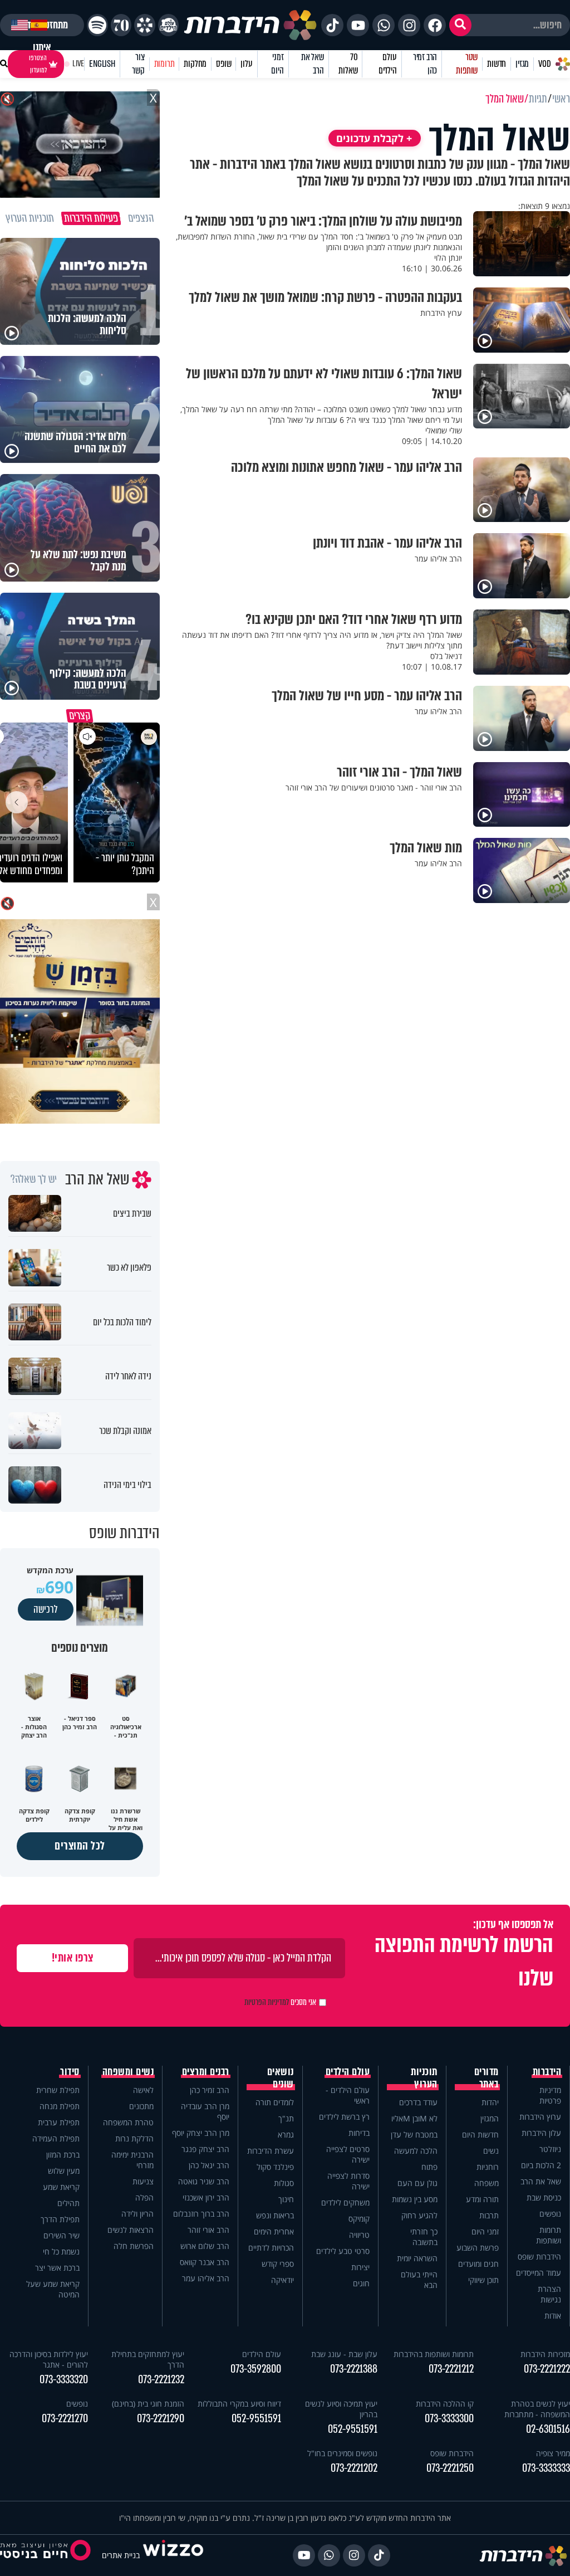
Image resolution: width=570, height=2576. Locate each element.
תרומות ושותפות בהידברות (434, 2354)
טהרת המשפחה (128, 2122)
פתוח (429, 2167)
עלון (246, 64)
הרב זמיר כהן (425, 64)
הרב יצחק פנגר (205, 2149)
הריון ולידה (137, 2214)
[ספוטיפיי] (97, 25)
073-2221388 (354, 2369)
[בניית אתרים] (173, 2555)
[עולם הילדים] (168, 25)
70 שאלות (348, 64)
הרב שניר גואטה (204, 2181)
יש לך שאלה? (34, 1179)
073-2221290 (161, 2419)
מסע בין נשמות (415, 2199)
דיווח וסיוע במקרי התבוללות (239, 2404)
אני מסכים (280, 2002)
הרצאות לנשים (131, 2230)
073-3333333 (546, 2468)
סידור (70, 2072)
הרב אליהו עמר (206, 2278)
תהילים (68, 2203)
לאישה (143, 2090)
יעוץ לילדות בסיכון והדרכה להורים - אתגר (49, 2359)
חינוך (286, 2199)
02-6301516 (548, 2429)
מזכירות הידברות (545, 2354)
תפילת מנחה (60, 2106)
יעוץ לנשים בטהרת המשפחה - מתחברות (537, 2409)
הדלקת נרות (134, 2138)
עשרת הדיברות (271, 2151)
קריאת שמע (61, 2187)
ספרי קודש (278, 2264)
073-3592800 (255, 2369)
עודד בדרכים (418, 2102)
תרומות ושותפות (549, 2235)
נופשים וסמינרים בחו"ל (342, 2453)
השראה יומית (417, 2258)
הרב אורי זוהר (208, 2230)
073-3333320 (64, 2380)
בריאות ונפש (275, 2215)
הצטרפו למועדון (38, 64)
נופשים (550, 2214)
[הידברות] (250, 25)
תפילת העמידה (56, 2138)
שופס (223, 64)
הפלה (144, 2197)
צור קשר (138, 64)
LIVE (78, 64)
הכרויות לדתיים (271, 2248)
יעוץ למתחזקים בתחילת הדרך (148, 2359)
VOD (544, 64)
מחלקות (195, 64)
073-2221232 (161, 2380)
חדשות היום (480, 2135)
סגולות (284, 2183)
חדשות (497, 64)
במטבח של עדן (414, 2135)
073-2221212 (451, 2369)
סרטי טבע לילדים (343, 2251)
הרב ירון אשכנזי (206, 2197)
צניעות (143, 2181)
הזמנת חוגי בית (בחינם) (148, 2404)
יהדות (490, 2102)
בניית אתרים (121, 2555)
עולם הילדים (388, 64)
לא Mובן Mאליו (414, 2118)
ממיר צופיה (553, 2453)
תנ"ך (286, 2118)
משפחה (487, 2183)
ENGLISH (102, 64)
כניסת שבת (544, 2197)
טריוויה (359, 2235)
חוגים (361, 2283)
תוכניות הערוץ (424, 2078)
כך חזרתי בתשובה (424, 2237)
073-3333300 (449, 2419)
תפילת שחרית (58, 2090)
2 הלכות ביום (541, 2165)
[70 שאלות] (121, 25)
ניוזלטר (550, 2149)
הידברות (547, 2072)
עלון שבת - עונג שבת (344, 2354)
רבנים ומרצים (206, 2072)
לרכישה (46, 1609)
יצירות (360, 2267)
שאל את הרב (313, 64)
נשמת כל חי (61, 2251)
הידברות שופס (539, 2257)
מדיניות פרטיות (550, 2095)
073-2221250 (450, 2468)
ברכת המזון (63, 2155)
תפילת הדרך (60, 2219)
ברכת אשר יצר (57, 2268)
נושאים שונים (281, 2078)
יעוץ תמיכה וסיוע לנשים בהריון (341, 2409)
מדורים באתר (487, 2078)
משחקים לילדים (345, 2202)
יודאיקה (282, 2280)
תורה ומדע (482, 2199)
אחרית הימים (274, 2231)
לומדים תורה (275, 2102)
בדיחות (359, 2133)
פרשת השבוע (478, 2248)
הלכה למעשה (416, 2151)
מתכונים (141, 2106)
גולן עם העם (417, 2183)
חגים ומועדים (478, 2264)
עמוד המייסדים (539, 2273)
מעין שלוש (64, 2171)
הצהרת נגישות (549, 2294)
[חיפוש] (460, 25)
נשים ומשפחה (128, 2072)
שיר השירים (62, 2235)
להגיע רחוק (419, 2215)
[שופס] (144, 25)
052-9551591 (353, 2429)
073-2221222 (547, 2369)
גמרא (286, 2135)
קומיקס (359, 2219)
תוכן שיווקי (483, 2280)
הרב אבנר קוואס (205, 2262)
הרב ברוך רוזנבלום (201, 2214)
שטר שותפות (467, 64)
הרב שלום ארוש (205, 2246)
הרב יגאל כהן (209, 2165)
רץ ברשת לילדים (344, 2117)
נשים (491, 2151)
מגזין (522, 64)
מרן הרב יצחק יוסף (201, 2133)
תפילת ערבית (59, 2122)
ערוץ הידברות (540, 2117)
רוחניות (488, 2167)
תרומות (164, 64)
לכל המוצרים (80, 1846)
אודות (553, 2316)
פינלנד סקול (275, 2167)
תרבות (489, 2215)
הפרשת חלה (134, 2246)
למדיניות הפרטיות (267, 2002)
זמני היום (277, 64)
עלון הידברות (541, 2133)
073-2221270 (65, 2419)
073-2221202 (354, 2468)
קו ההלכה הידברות (445, 2404)
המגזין (490, 2118)
